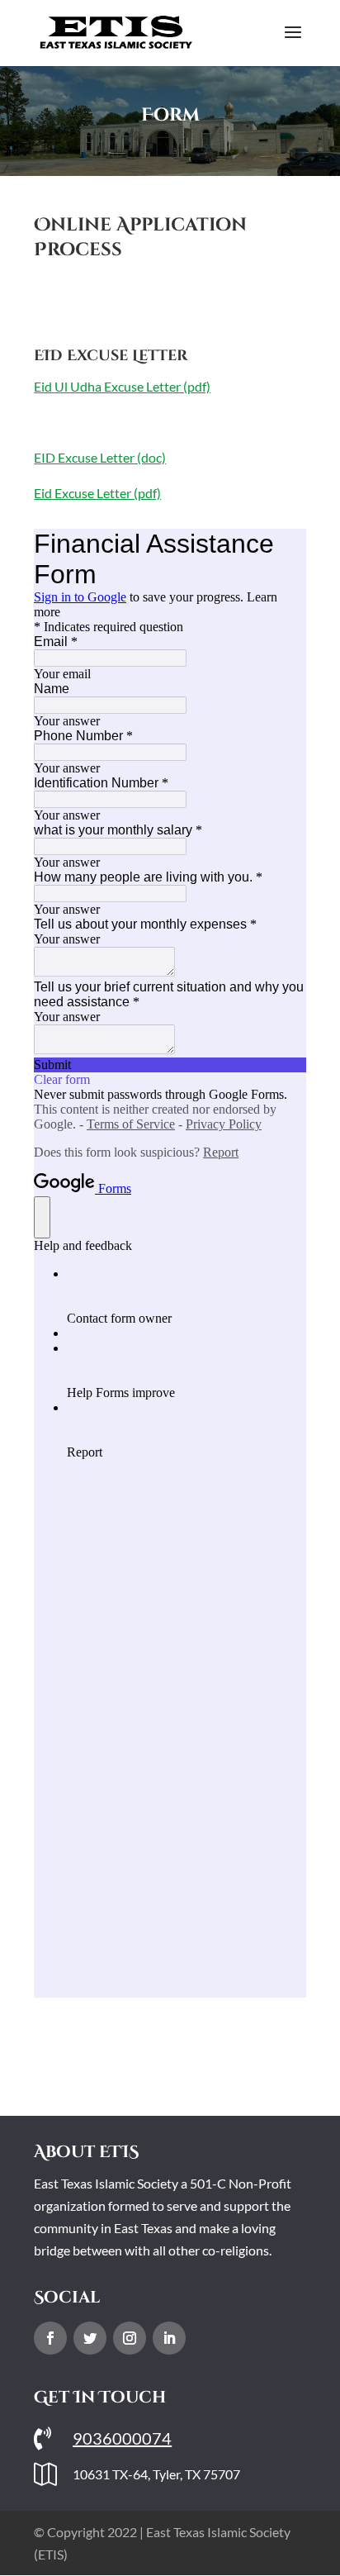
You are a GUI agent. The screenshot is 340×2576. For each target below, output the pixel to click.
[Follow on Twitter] (90, 2338)
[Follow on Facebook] (50, 2338)
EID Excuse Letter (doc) (100, 457)
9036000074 (122, 2438)
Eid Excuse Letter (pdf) (97, 493)
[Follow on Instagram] (130, 2338)
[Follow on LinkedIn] (169, 2338)
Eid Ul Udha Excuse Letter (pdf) (122, 386)
